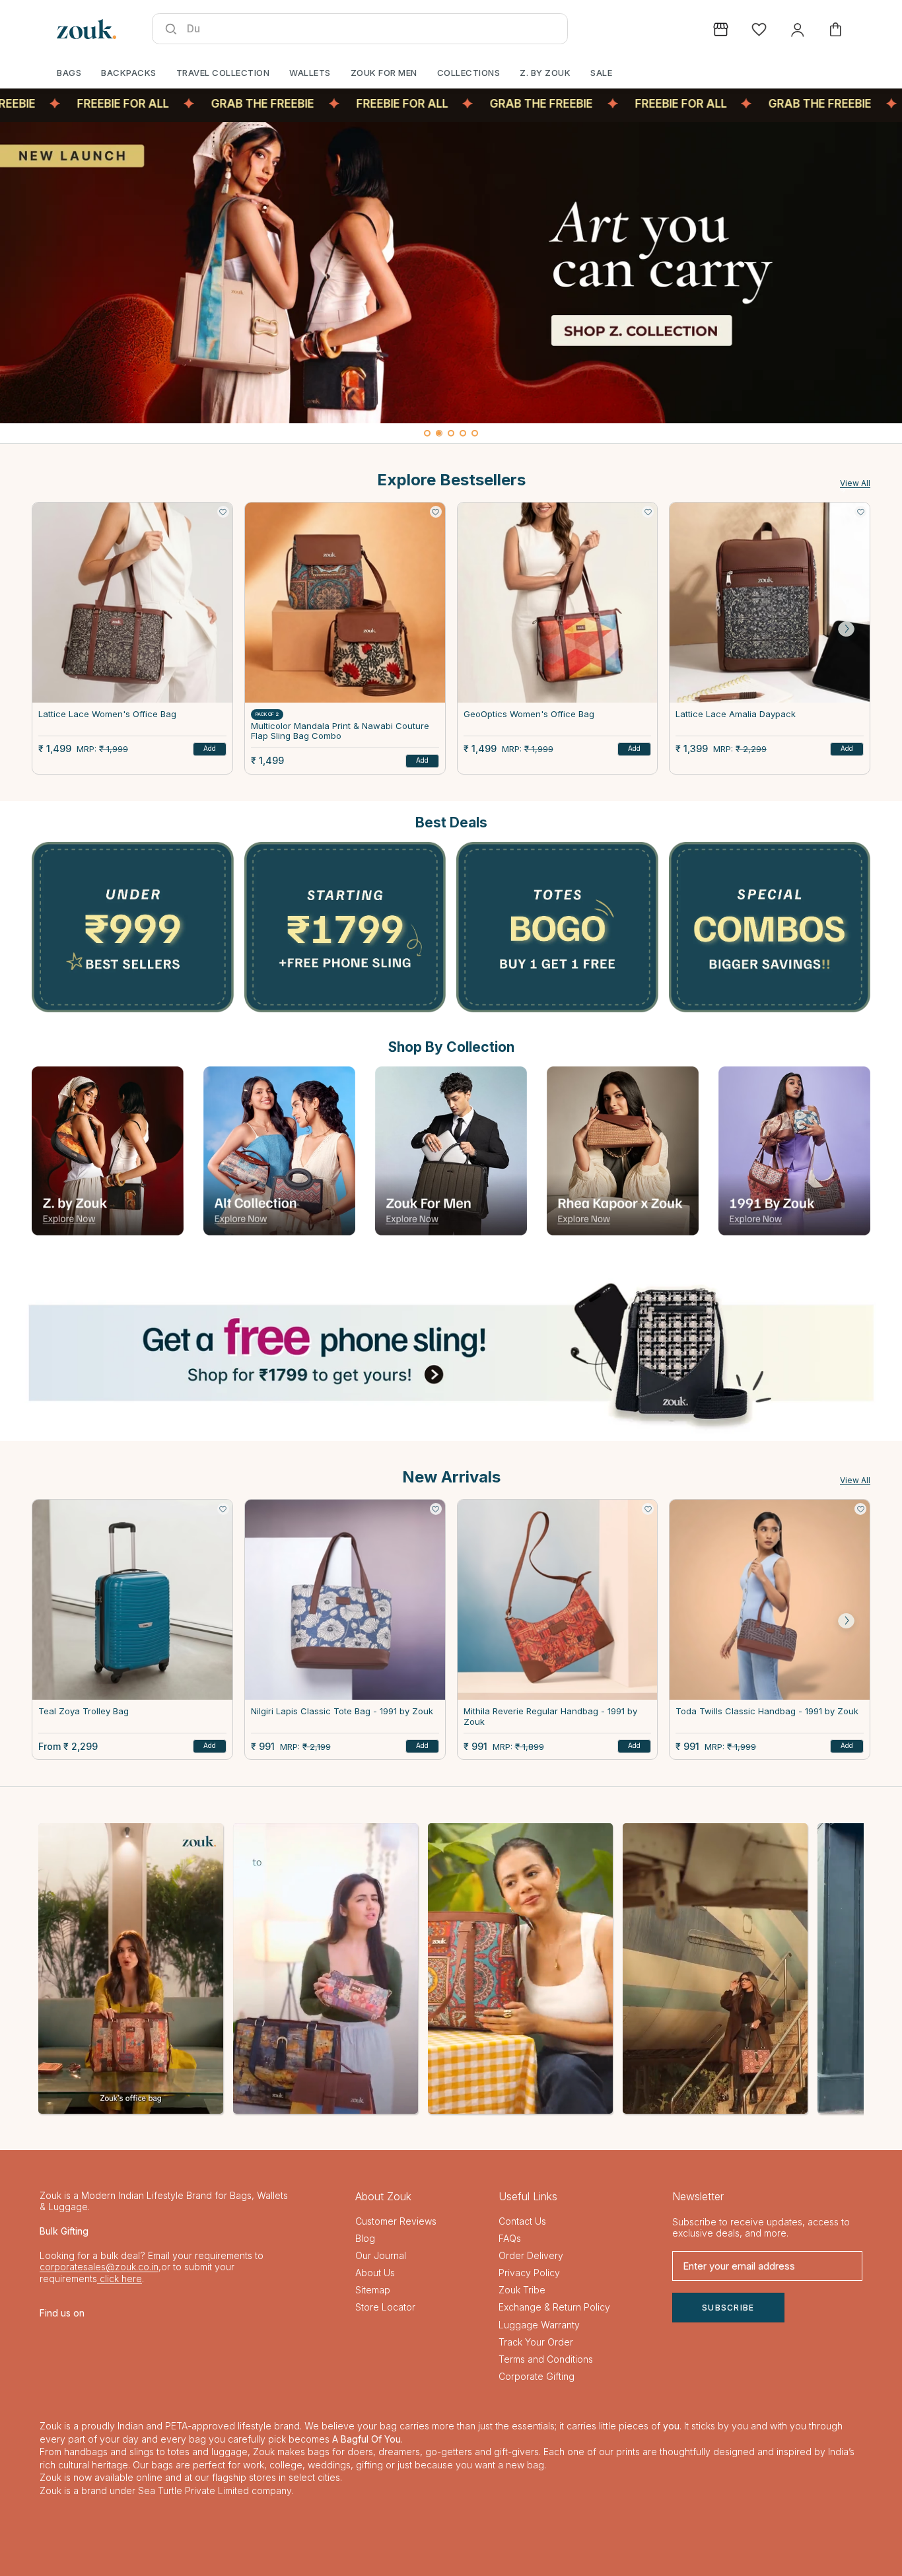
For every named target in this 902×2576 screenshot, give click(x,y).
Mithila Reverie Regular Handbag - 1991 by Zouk (550, 1717)
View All (855, 483)
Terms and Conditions (546, 2359)
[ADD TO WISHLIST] (223, 512)
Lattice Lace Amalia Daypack (736, 714)
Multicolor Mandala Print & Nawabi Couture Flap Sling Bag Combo (340, 731)
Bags (69, 73)
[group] (451, 273)
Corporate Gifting (537, 2376)
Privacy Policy (529, 2273)
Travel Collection (223, 73)
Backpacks (129, 73)
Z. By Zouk (545, 73)
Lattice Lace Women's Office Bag (107, 714)
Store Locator (385, 2307)
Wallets (310, 73)
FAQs (510, 2238)
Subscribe (728, 2308)
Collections (469, 73)
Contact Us (522, 2221)
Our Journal (381, 2255)
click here (120, 2279)
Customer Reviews (396, 2221)
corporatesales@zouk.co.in (99, 2267)
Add (210, 748)
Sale (601, 73)
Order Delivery (531, 2255)
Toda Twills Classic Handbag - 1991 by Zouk (767, 1711)
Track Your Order (536, 2342)
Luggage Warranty (539, 2325)
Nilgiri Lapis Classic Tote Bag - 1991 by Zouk (342, 1711)
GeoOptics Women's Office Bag (529, 714)
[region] (451, 283)
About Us (375, 2273)
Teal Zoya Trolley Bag (84, 1711)
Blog (365, 2238)
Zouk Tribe (522, 2290)
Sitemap (373, 2290)
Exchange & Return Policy (554, 2307)
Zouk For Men (384, 73)
